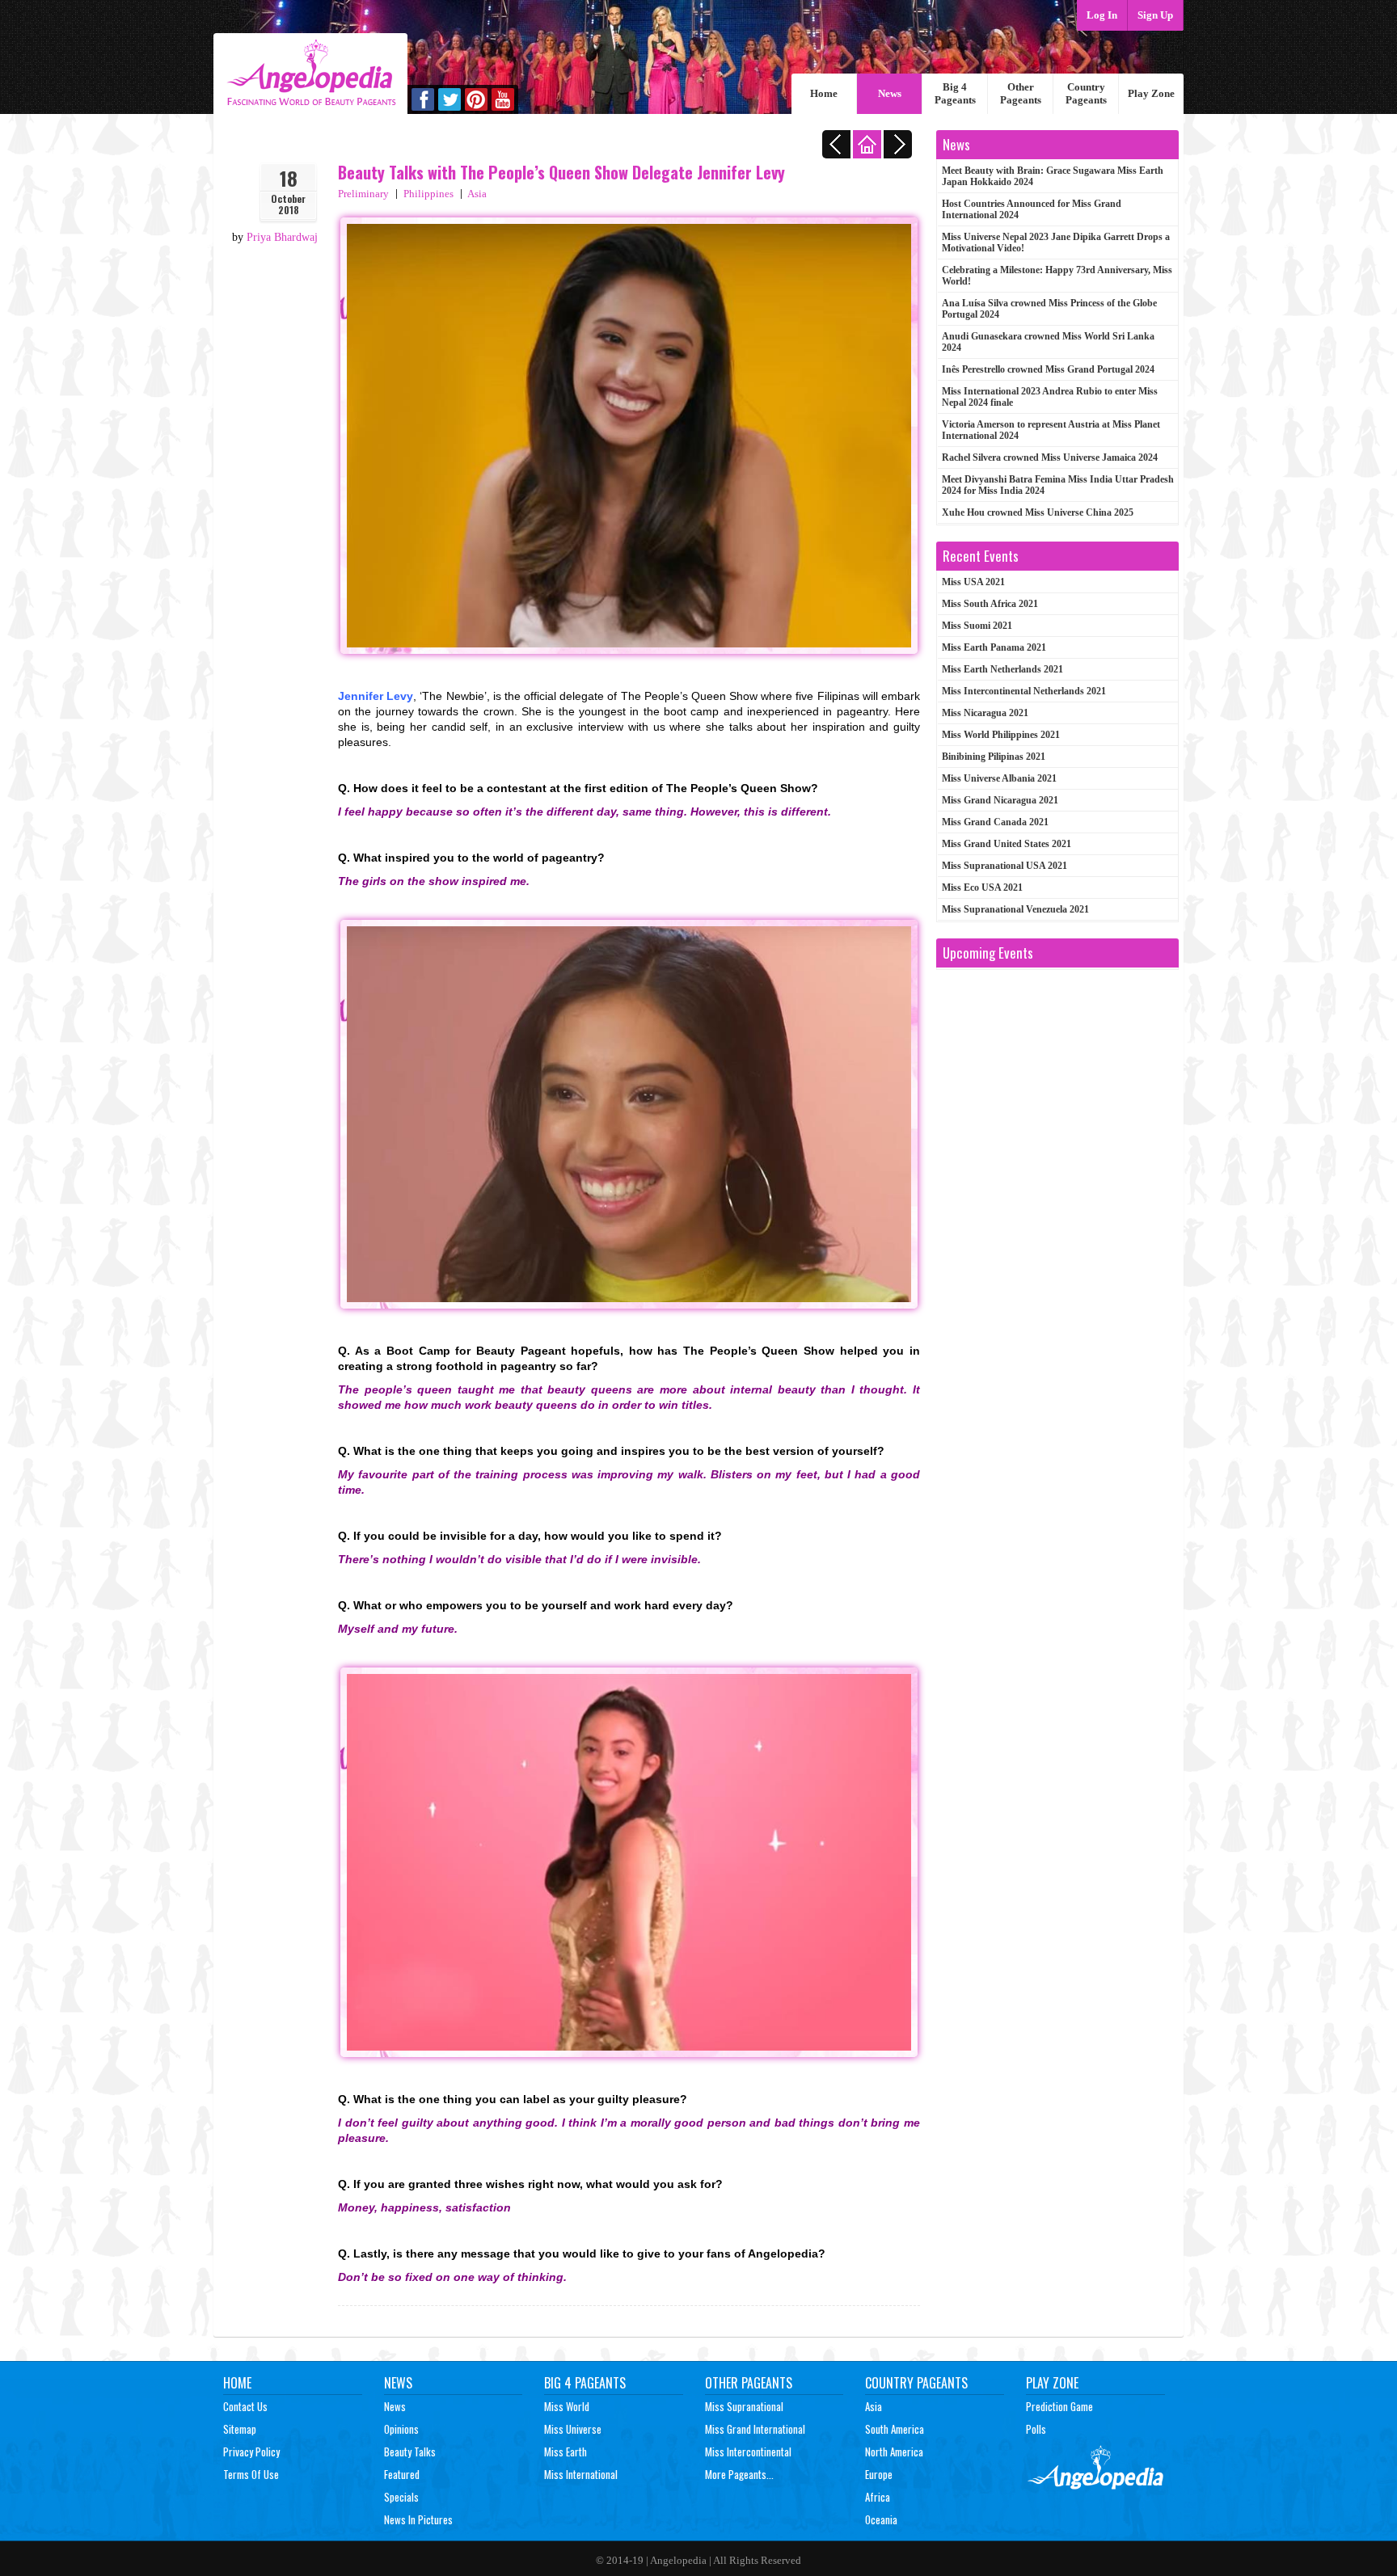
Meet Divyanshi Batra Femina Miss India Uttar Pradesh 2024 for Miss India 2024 (1058, 485)
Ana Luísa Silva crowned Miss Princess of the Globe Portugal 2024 (1049, 309)
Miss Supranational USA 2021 (1004, 866)
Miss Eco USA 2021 (982, 887)
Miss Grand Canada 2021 (995, 822)
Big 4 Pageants (955, 93)
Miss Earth (566, 2452)
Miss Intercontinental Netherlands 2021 (1024, 691)
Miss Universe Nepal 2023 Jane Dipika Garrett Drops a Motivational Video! (1056, 242)
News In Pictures (418, 2519)
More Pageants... (739, 2474)
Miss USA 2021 (973, 582)
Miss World (567, 2406)
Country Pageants (1086, 93)
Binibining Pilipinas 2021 (994, 757)
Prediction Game (1059, 2406)
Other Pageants (1021, 93)
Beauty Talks (410, 2452)
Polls (1036, 2429)
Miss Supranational (744, 2406)
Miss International (581, 2474)
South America (895, 2429)
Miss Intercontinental (748, 2452)
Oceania (881, 2519)
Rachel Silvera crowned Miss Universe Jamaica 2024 (1050, 457)
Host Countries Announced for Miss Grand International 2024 (1032, 209)
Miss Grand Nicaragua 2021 (1000, 800)
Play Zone (1151, 93)
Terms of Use (251, 2474)
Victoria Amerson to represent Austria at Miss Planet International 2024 (1051, 430)
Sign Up (1155, 15)
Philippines (428, 194)
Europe (879, 2474)
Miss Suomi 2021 (977, 626)
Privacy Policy (251, 2452)
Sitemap (240, 2429)
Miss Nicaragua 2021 (985, 713)
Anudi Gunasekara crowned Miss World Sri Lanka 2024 (1048, 342)
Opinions (401, 2429)
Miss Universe (573, 2429)
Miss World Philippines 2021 (1001, 735)
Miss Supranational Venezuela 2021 (1015, 909)
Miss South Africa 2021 (990, 604)
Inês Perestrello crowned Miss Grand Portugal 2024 (1048, 369)
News (890, 93)
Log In (1102, 15)
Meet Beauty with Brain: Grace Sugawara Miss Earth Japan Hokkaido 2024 (1053, 176)
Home (824, 93)
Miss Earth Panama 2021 (994, 647)
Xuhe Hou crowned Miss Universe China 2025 (1038, 512)
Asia (477, 194)
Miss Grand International (755, 2429)
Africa (878, 2497)
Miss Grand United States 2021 (1007, 844)
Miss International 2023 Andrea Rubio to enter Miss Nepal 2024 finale (1050, 397)
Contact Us (245, 2406)
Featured (402, 2474)
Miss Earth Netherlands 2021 (1002, 669)
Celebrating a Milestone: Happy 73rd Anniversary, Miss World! (1057, 276)
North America (894, 2452)
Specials (401, 2497)
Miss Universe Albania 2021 (999, 778)
